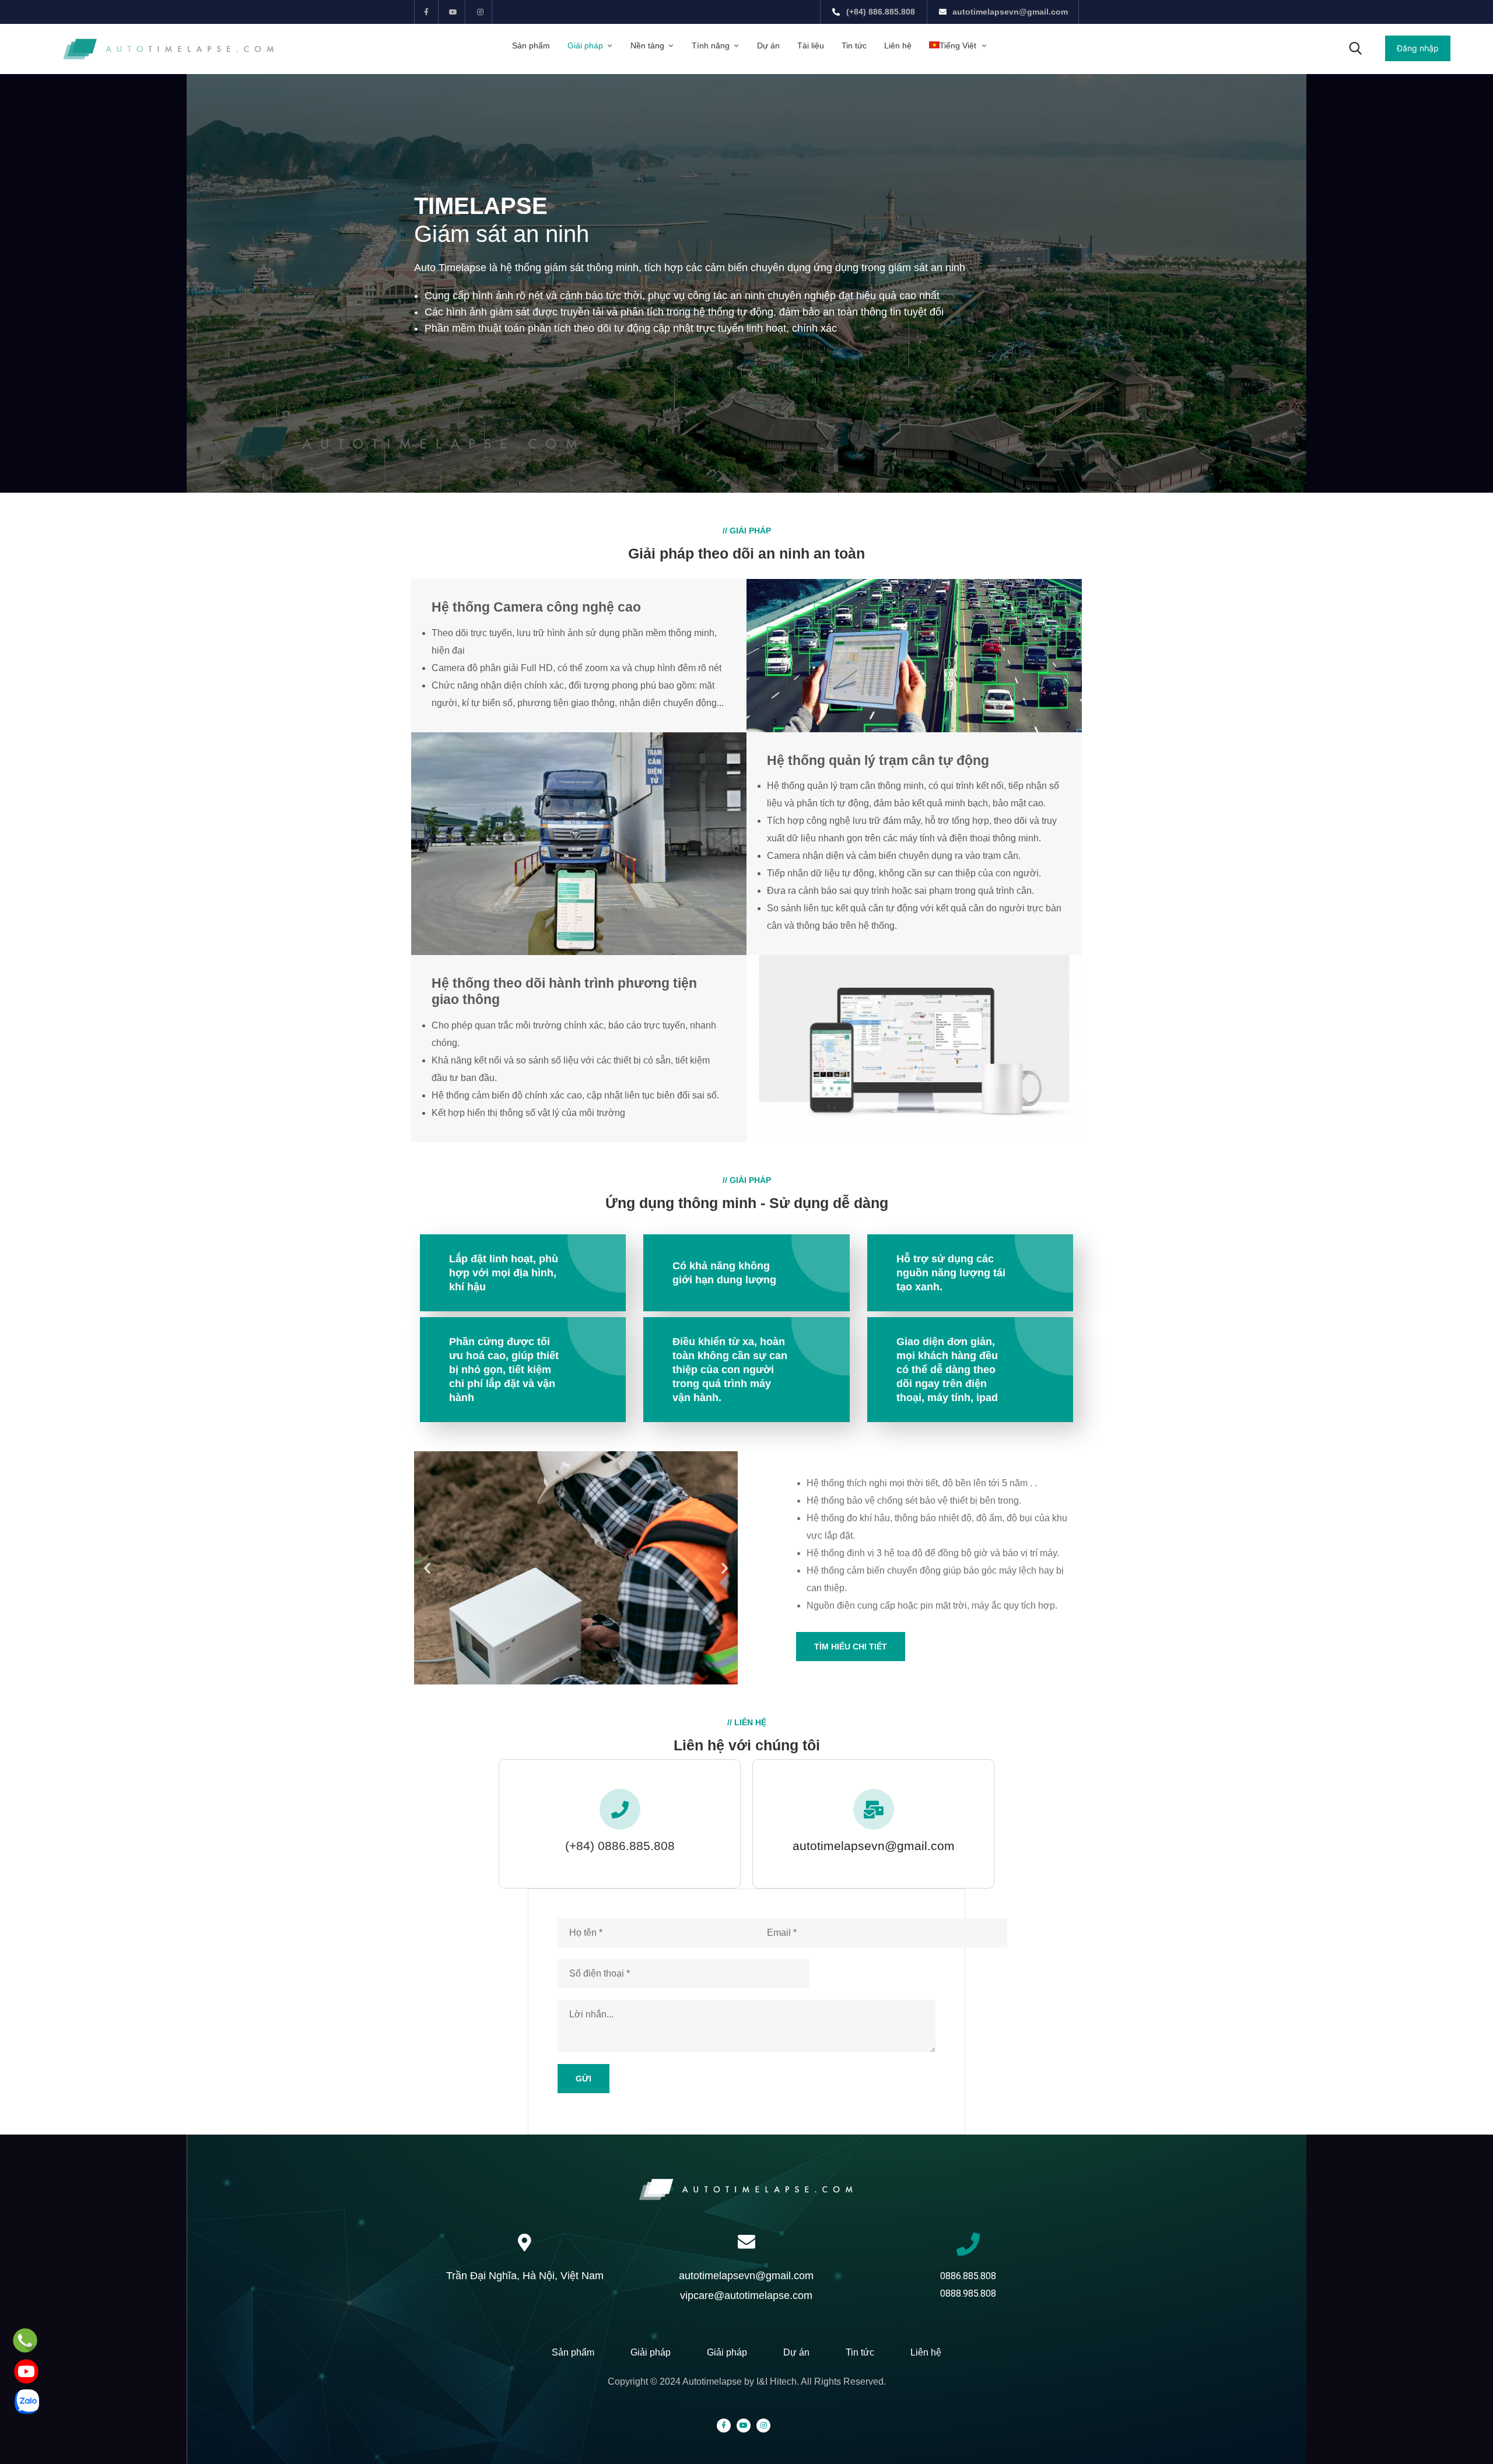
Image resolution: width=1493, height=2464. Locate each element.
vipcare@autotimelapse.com (746, 2295)
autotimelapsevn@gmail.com (874, 1846)
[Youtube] (453, 12)
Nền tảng (647, 45)
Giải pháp (585, 45)
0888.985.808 (968, 2293)
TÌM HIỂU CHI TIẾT (851, 1647)
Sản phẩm (531, 45)
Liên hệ (898, 45)
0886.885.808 (968, 2276)
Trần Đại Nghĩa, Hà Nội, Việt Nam (525, 2276)
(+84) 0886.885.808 (620, 1846)
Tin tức (854, 45)
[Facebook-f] (427, 12)
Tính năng (711, 45)
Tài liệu (811, 45)
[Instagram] (480, 12)
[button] (1418, 48)
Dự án (768, 45)
